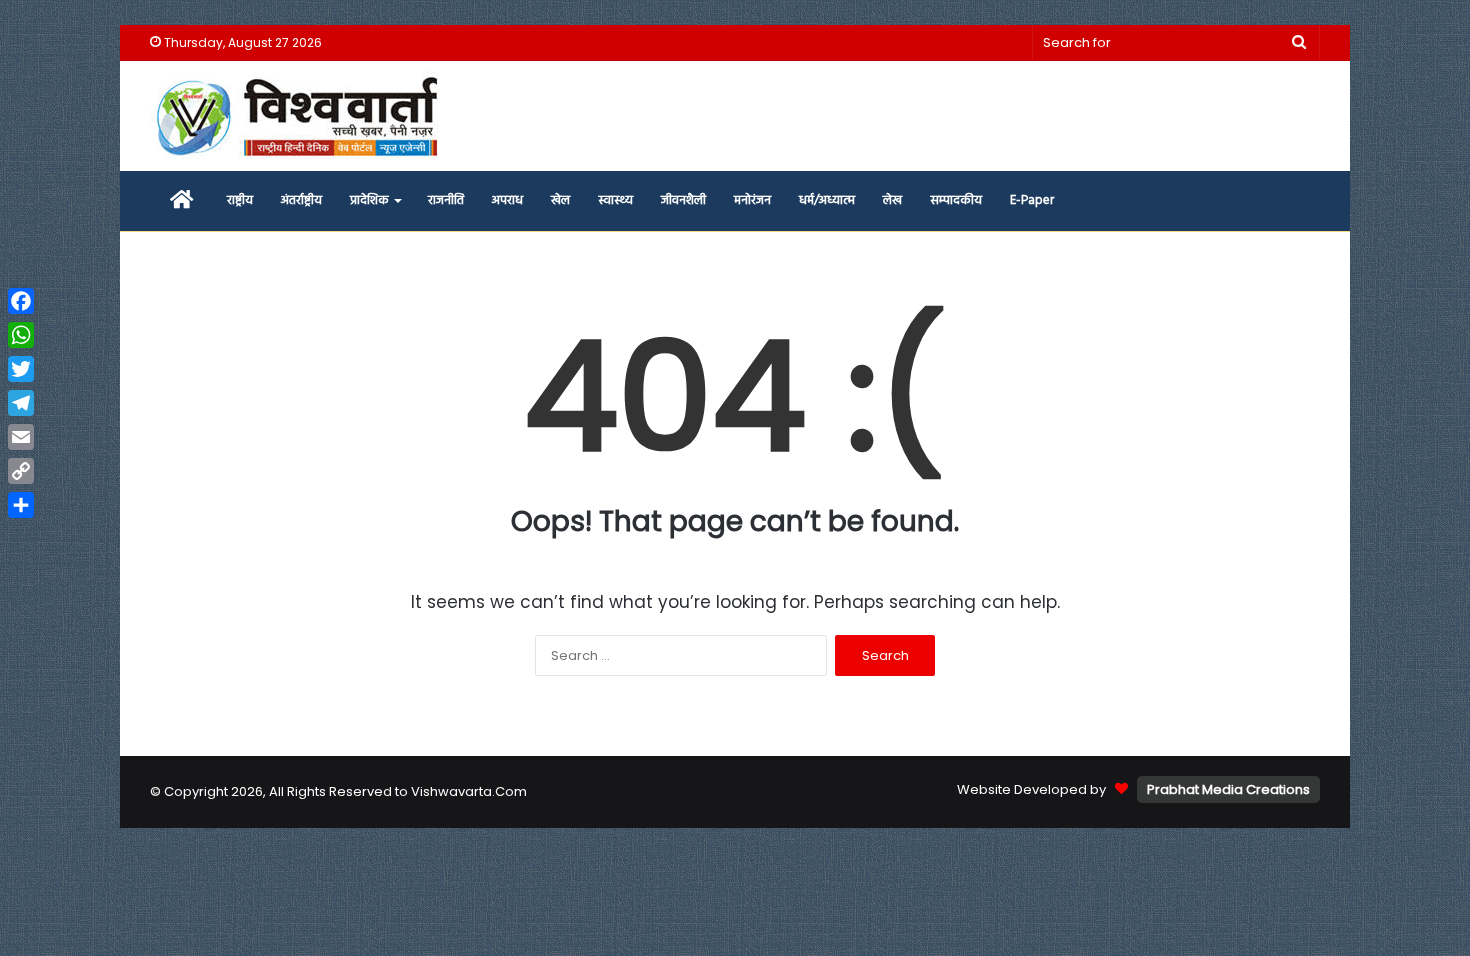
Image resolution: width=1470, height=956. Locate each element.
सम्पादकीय (956, 200)
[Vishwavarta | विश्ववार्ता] (300, 116)
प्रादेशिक (369, 200)
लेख (892, 200)
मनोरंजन (752, 200)
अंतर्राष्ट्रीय (301, 200)
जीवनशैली (683, 200)
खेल (560, 200)
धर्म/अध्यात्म (827, 200)
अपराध (507, 200)
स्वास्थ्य (615, 200)
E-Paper (1032, 200)
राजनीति (446, 200)
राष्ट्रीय (240, 200)
